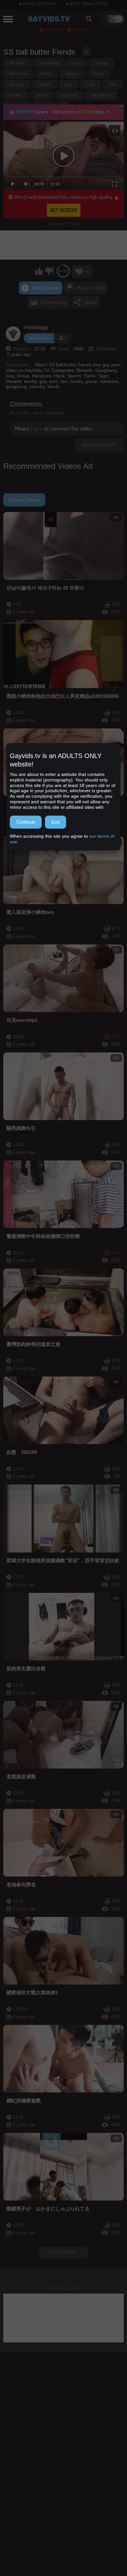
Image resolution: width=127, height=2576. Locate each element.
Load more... (63, 2252)
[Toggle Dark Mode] (112, 19)
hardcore (69, 95)
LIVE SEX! (80, 30)
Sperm (72, 74)
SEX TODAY (54, 30)
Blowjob (17, 63)
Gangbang (49, 63)
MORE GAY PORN (40, 4)
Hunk (47, 74)
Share (91, 302)
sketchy (18, 106)
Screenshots (54, 302)
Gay (77, 63)
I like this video (39, 271)
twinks (45, 84)
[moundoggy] (13, 334)
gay (69, 84)
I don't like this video (49, 271)
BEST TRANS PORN (89, 4)
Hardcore (19, 74)
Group (101, 63)
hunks (16, 95)
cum (91, 84)
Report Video (91, 288)
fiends (45, 106)
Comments (26, 404)
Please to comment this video (54, 429)
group (41, 95)
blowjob (17, 84)
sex (112, 84)
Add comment (99, 445)
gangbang (101, 95)
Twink (99, 74)
